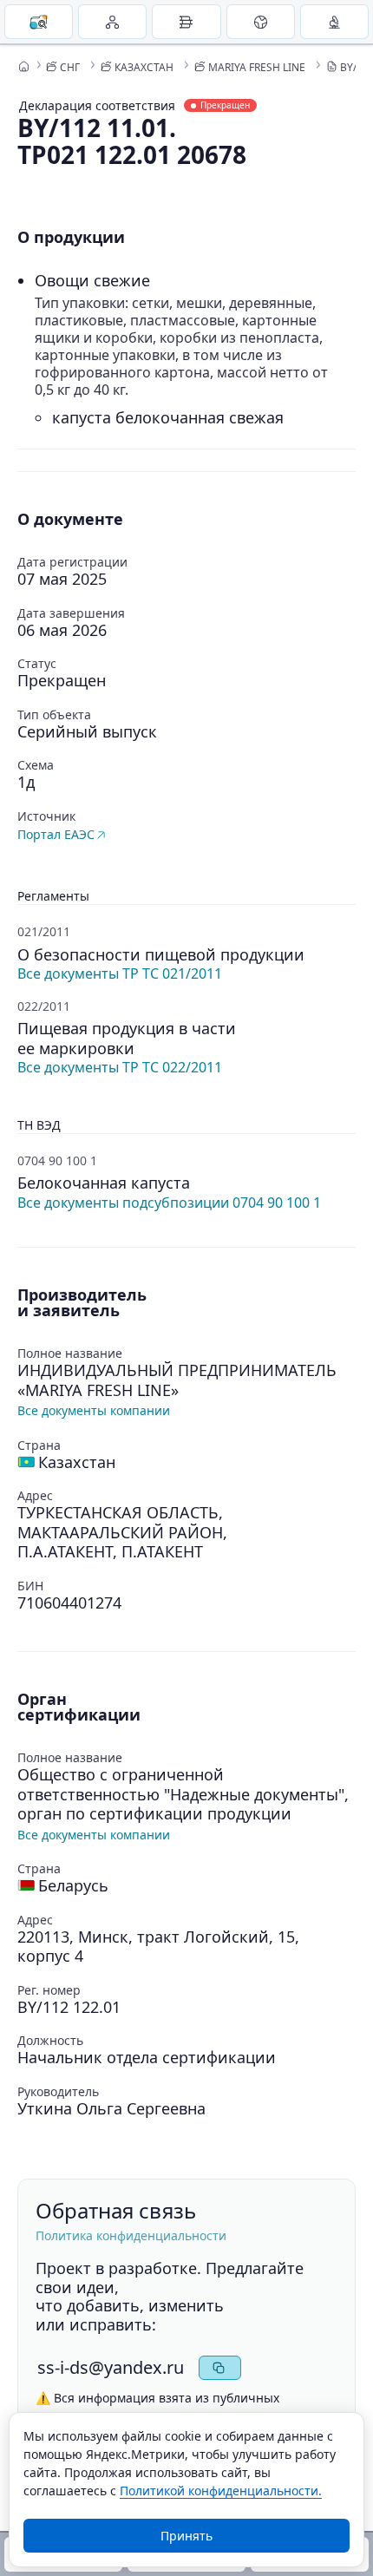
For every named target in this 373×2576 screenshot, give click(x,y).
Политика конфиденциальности (131, 2235)
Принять (186, 2536)
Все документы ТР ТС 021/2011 (120, 973)
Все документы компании (94, 1410)
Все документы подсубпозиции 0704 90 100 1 (169, 1203)
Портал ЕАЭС (56, 834)
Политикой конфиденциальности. (221, 2491)
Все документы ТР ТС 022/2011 (120, 1067)
